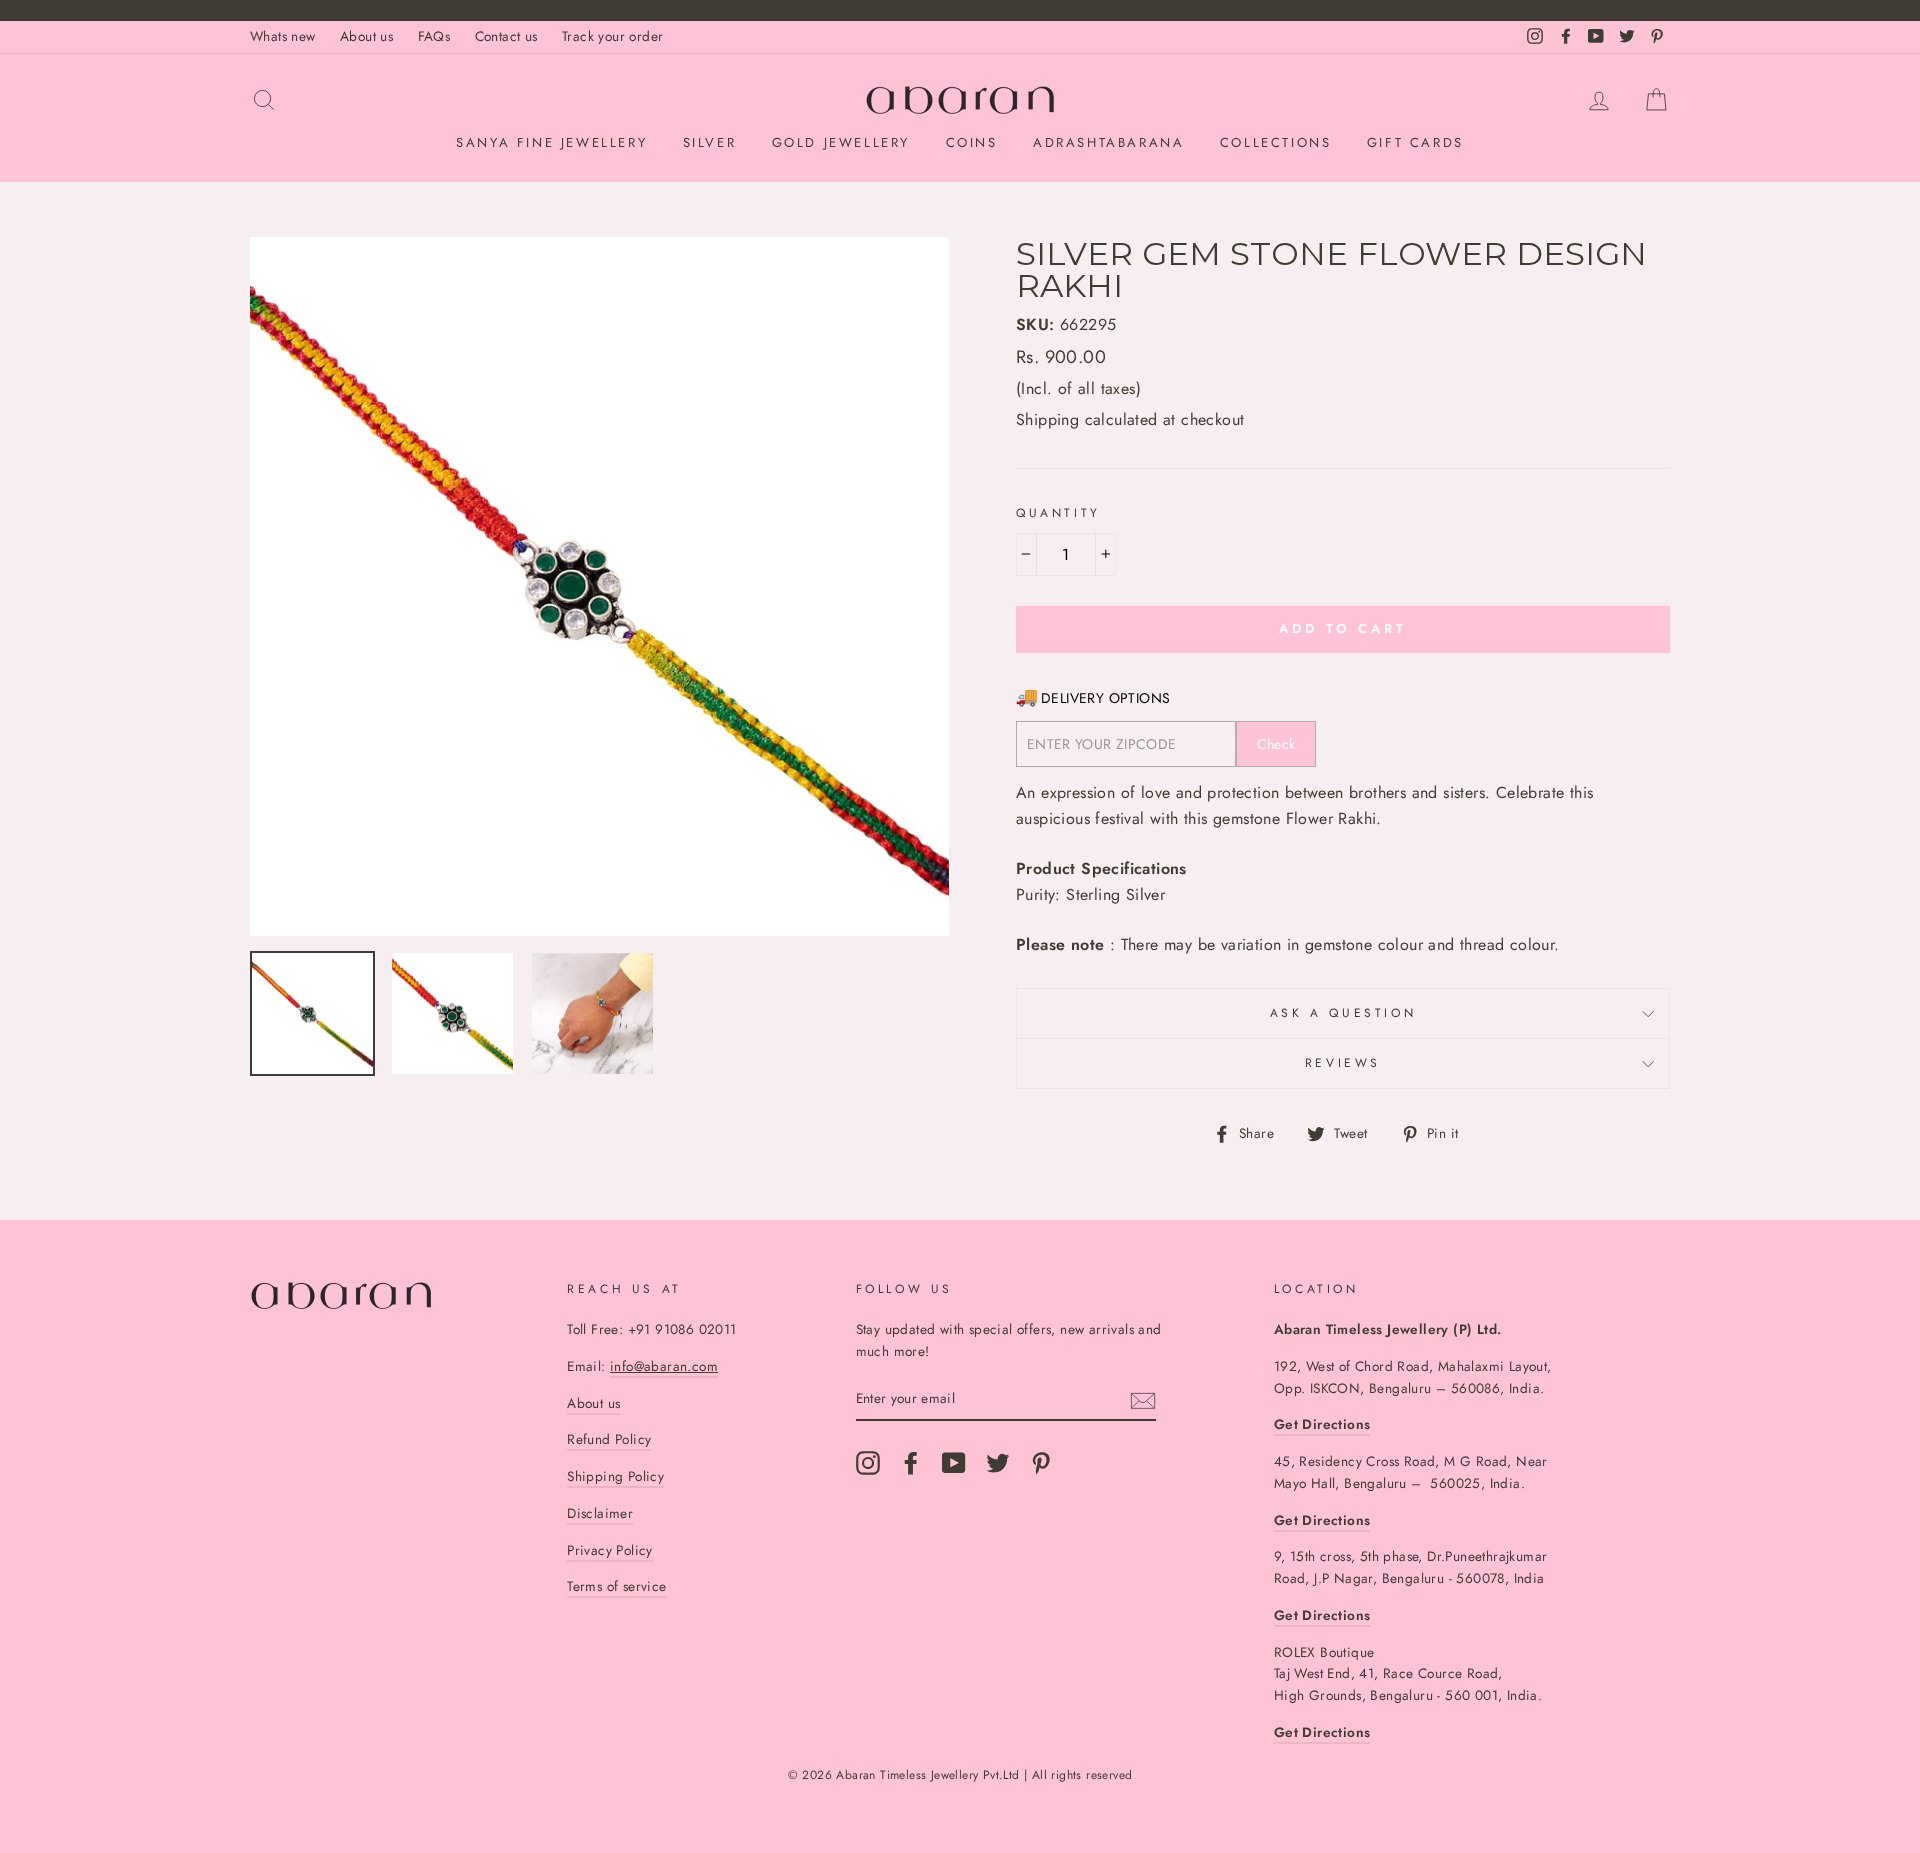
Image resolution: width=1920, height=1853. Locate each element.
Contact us (506, 36)
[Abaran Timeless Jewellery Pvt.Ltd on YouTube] (954, 1463)
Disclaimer (600, 1513)
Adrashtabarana (1108, 142)
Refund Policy (609, 1439)
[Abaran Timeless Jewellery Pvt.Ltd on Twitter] (998, 1463)
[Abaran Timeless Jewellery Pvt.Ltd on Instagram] (868, 1463)
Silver (710, 142)
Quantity (1058, 513)
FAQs (434, 36)
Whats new (283, 36)
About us (366, 36)
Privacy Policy (610, 1550)
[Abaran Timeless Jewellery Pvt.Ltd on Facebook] (911, 1463)
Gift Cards (1415, 142)
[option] (599, 586)
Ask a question (1343, 1013)
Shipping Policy (615, 1476)
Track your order (612, 36)
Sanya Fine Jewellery (551, 142)
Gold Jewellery (841, 142)
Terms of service (616, 1586)
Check (1276, 744)
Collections (1276, 142)
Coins (972, 142)
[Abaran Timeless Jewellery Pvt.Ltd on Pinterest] (1041, 1463)
